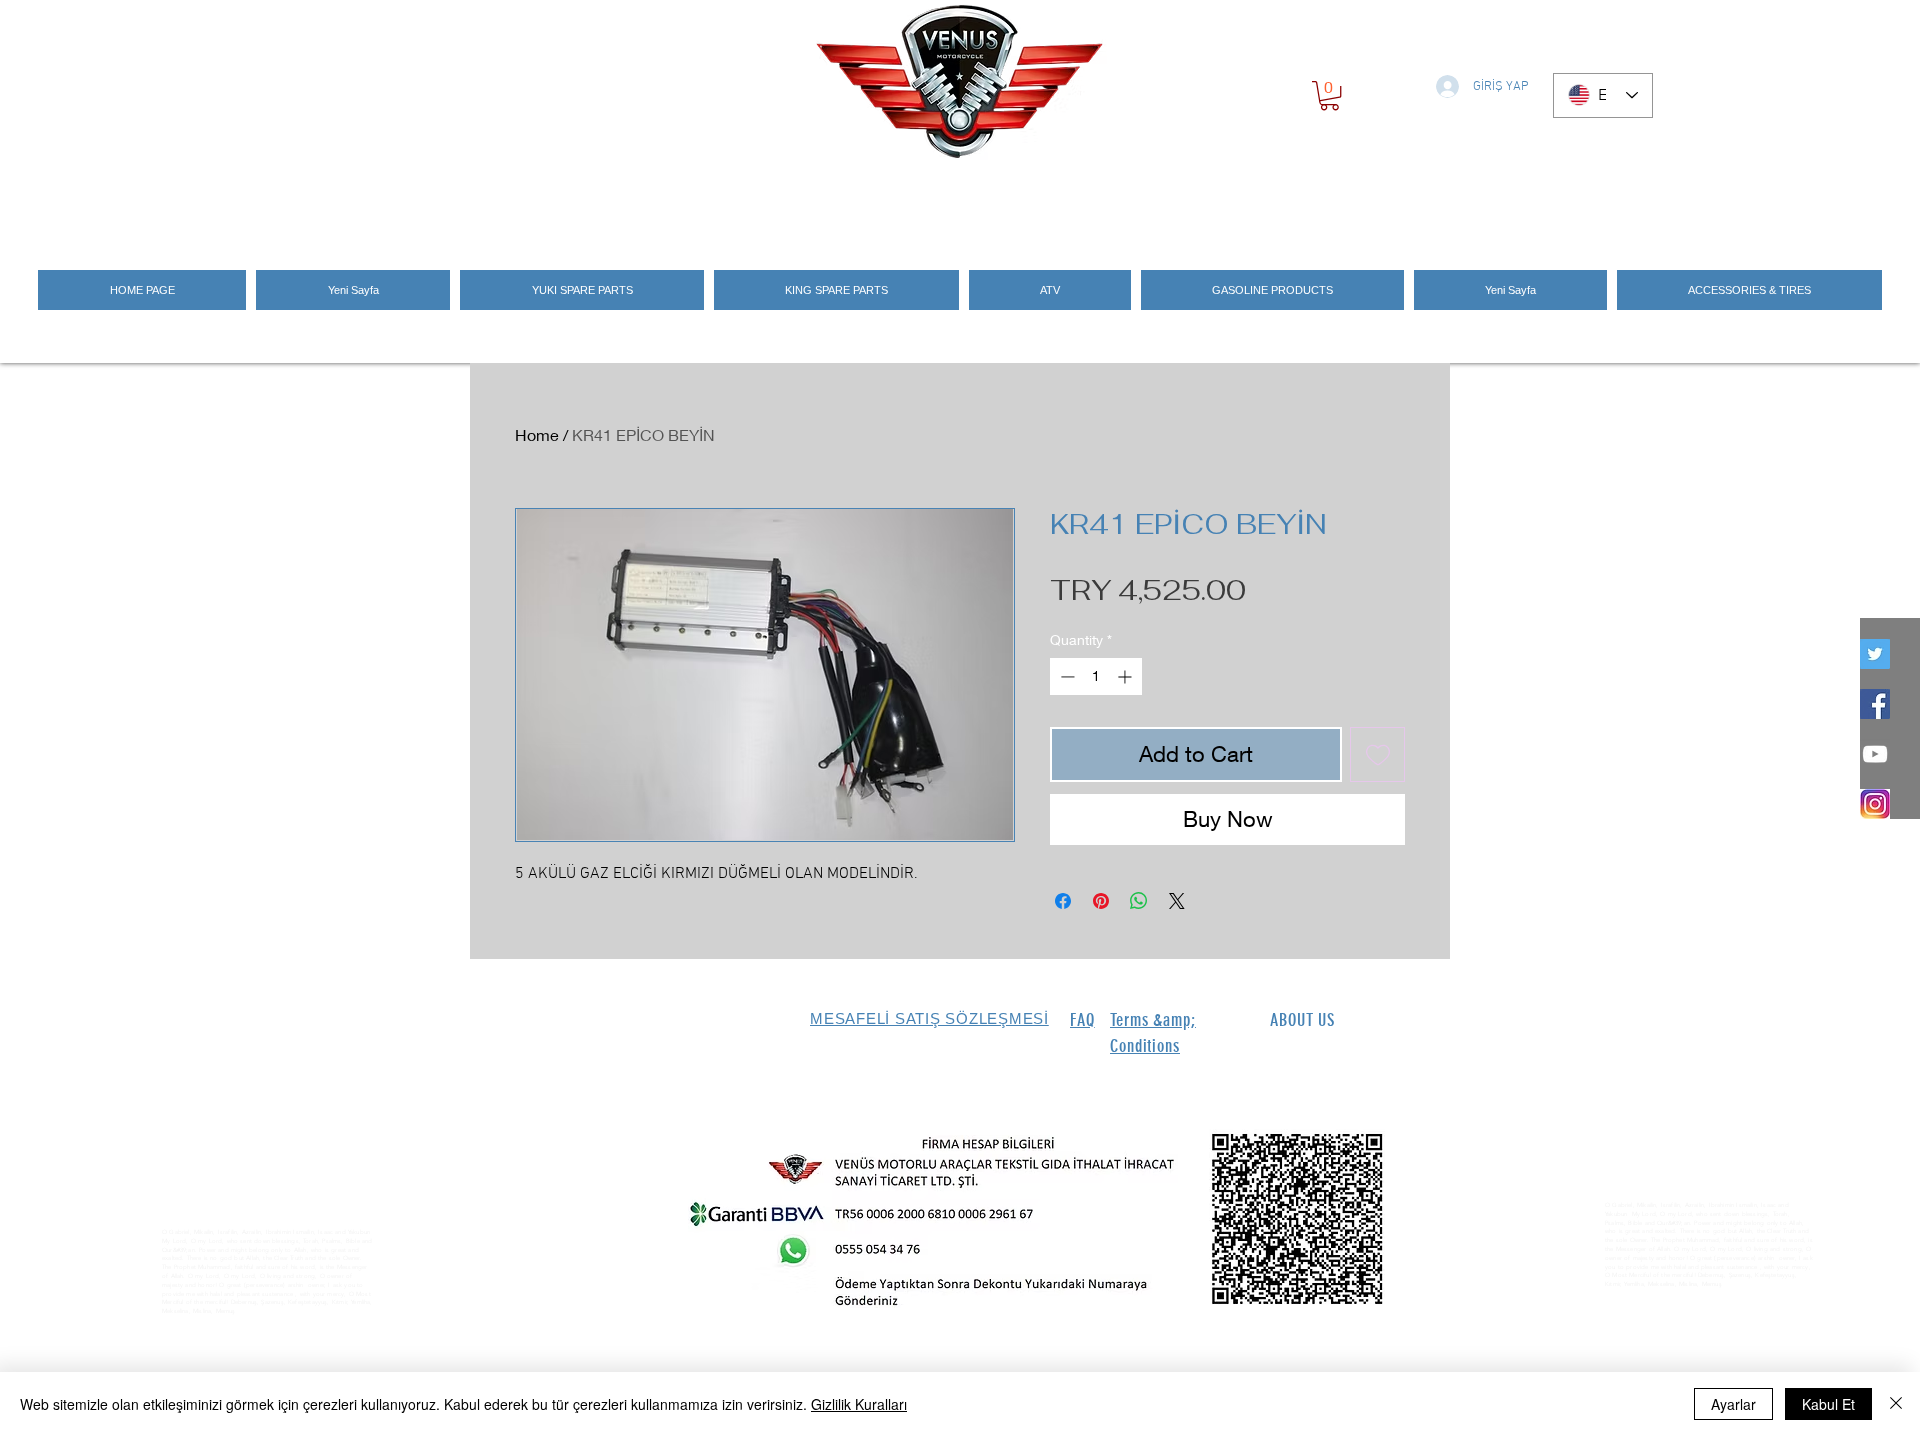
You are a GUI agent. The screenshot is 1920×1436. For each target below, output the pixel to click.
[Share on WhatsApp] (1139, 901)
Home (537, 434)
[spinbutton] (1096, 676)
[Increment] (1126, 676)
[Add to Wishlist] (1377, 754)
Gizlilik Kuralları (859, 1404)
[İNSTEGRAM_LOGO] (1875, 804)
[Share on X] (1177, 901)
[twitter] (1875, 654)
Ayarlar (1733, 1404)
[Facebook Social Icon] (1875, 704)
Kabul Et (1828, 1404)
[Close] (1896, 1404)
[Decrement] (1065, 676)
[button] (1329, 95)
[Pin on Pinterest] (1101, 901)
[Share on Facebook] (1063, 901)
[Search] (1429, 202)
